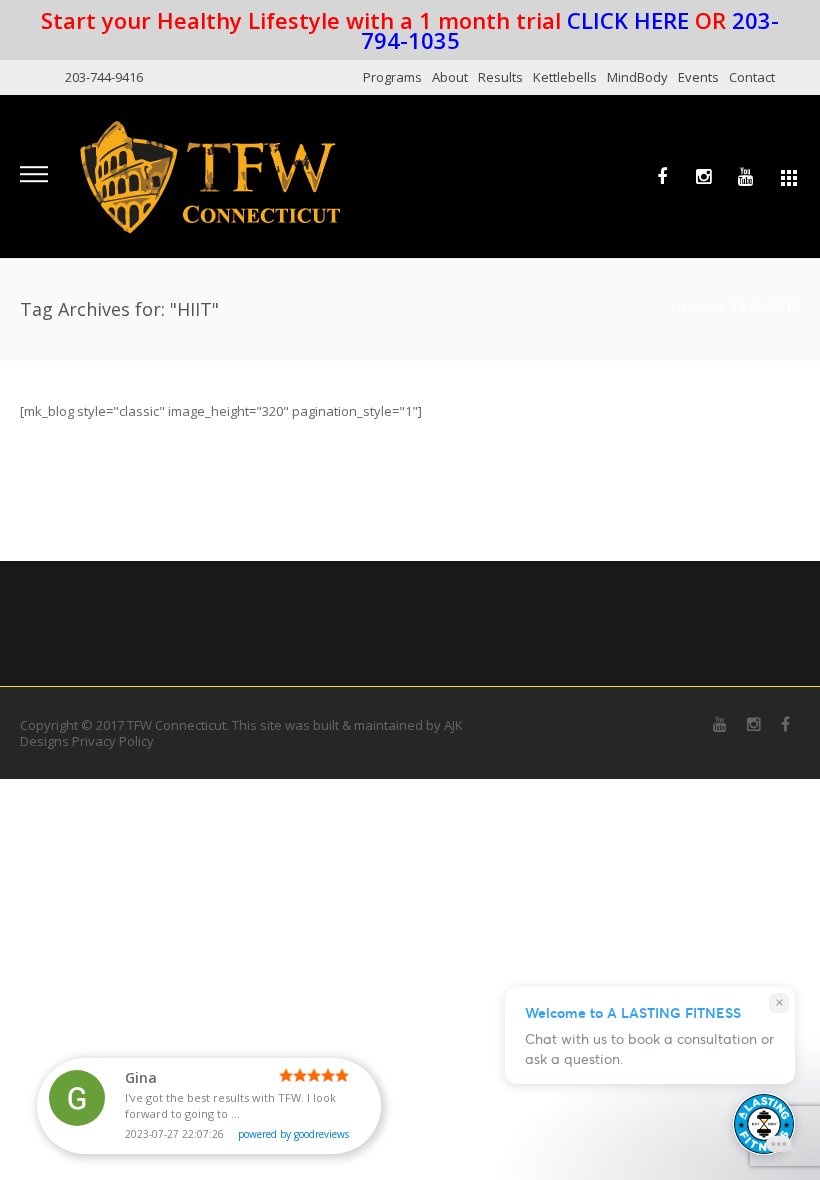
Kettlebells (565, 77)
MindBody (637, 77)
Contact (752, 77)
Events (698, 77)
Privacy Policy (113, 741)
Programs (392, 77)
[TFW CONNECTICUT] (210, 176)
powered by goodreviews (293, 1134)
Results (500, 77)
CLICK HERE (628, 20)
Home (697, 307)
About (450, 77)
